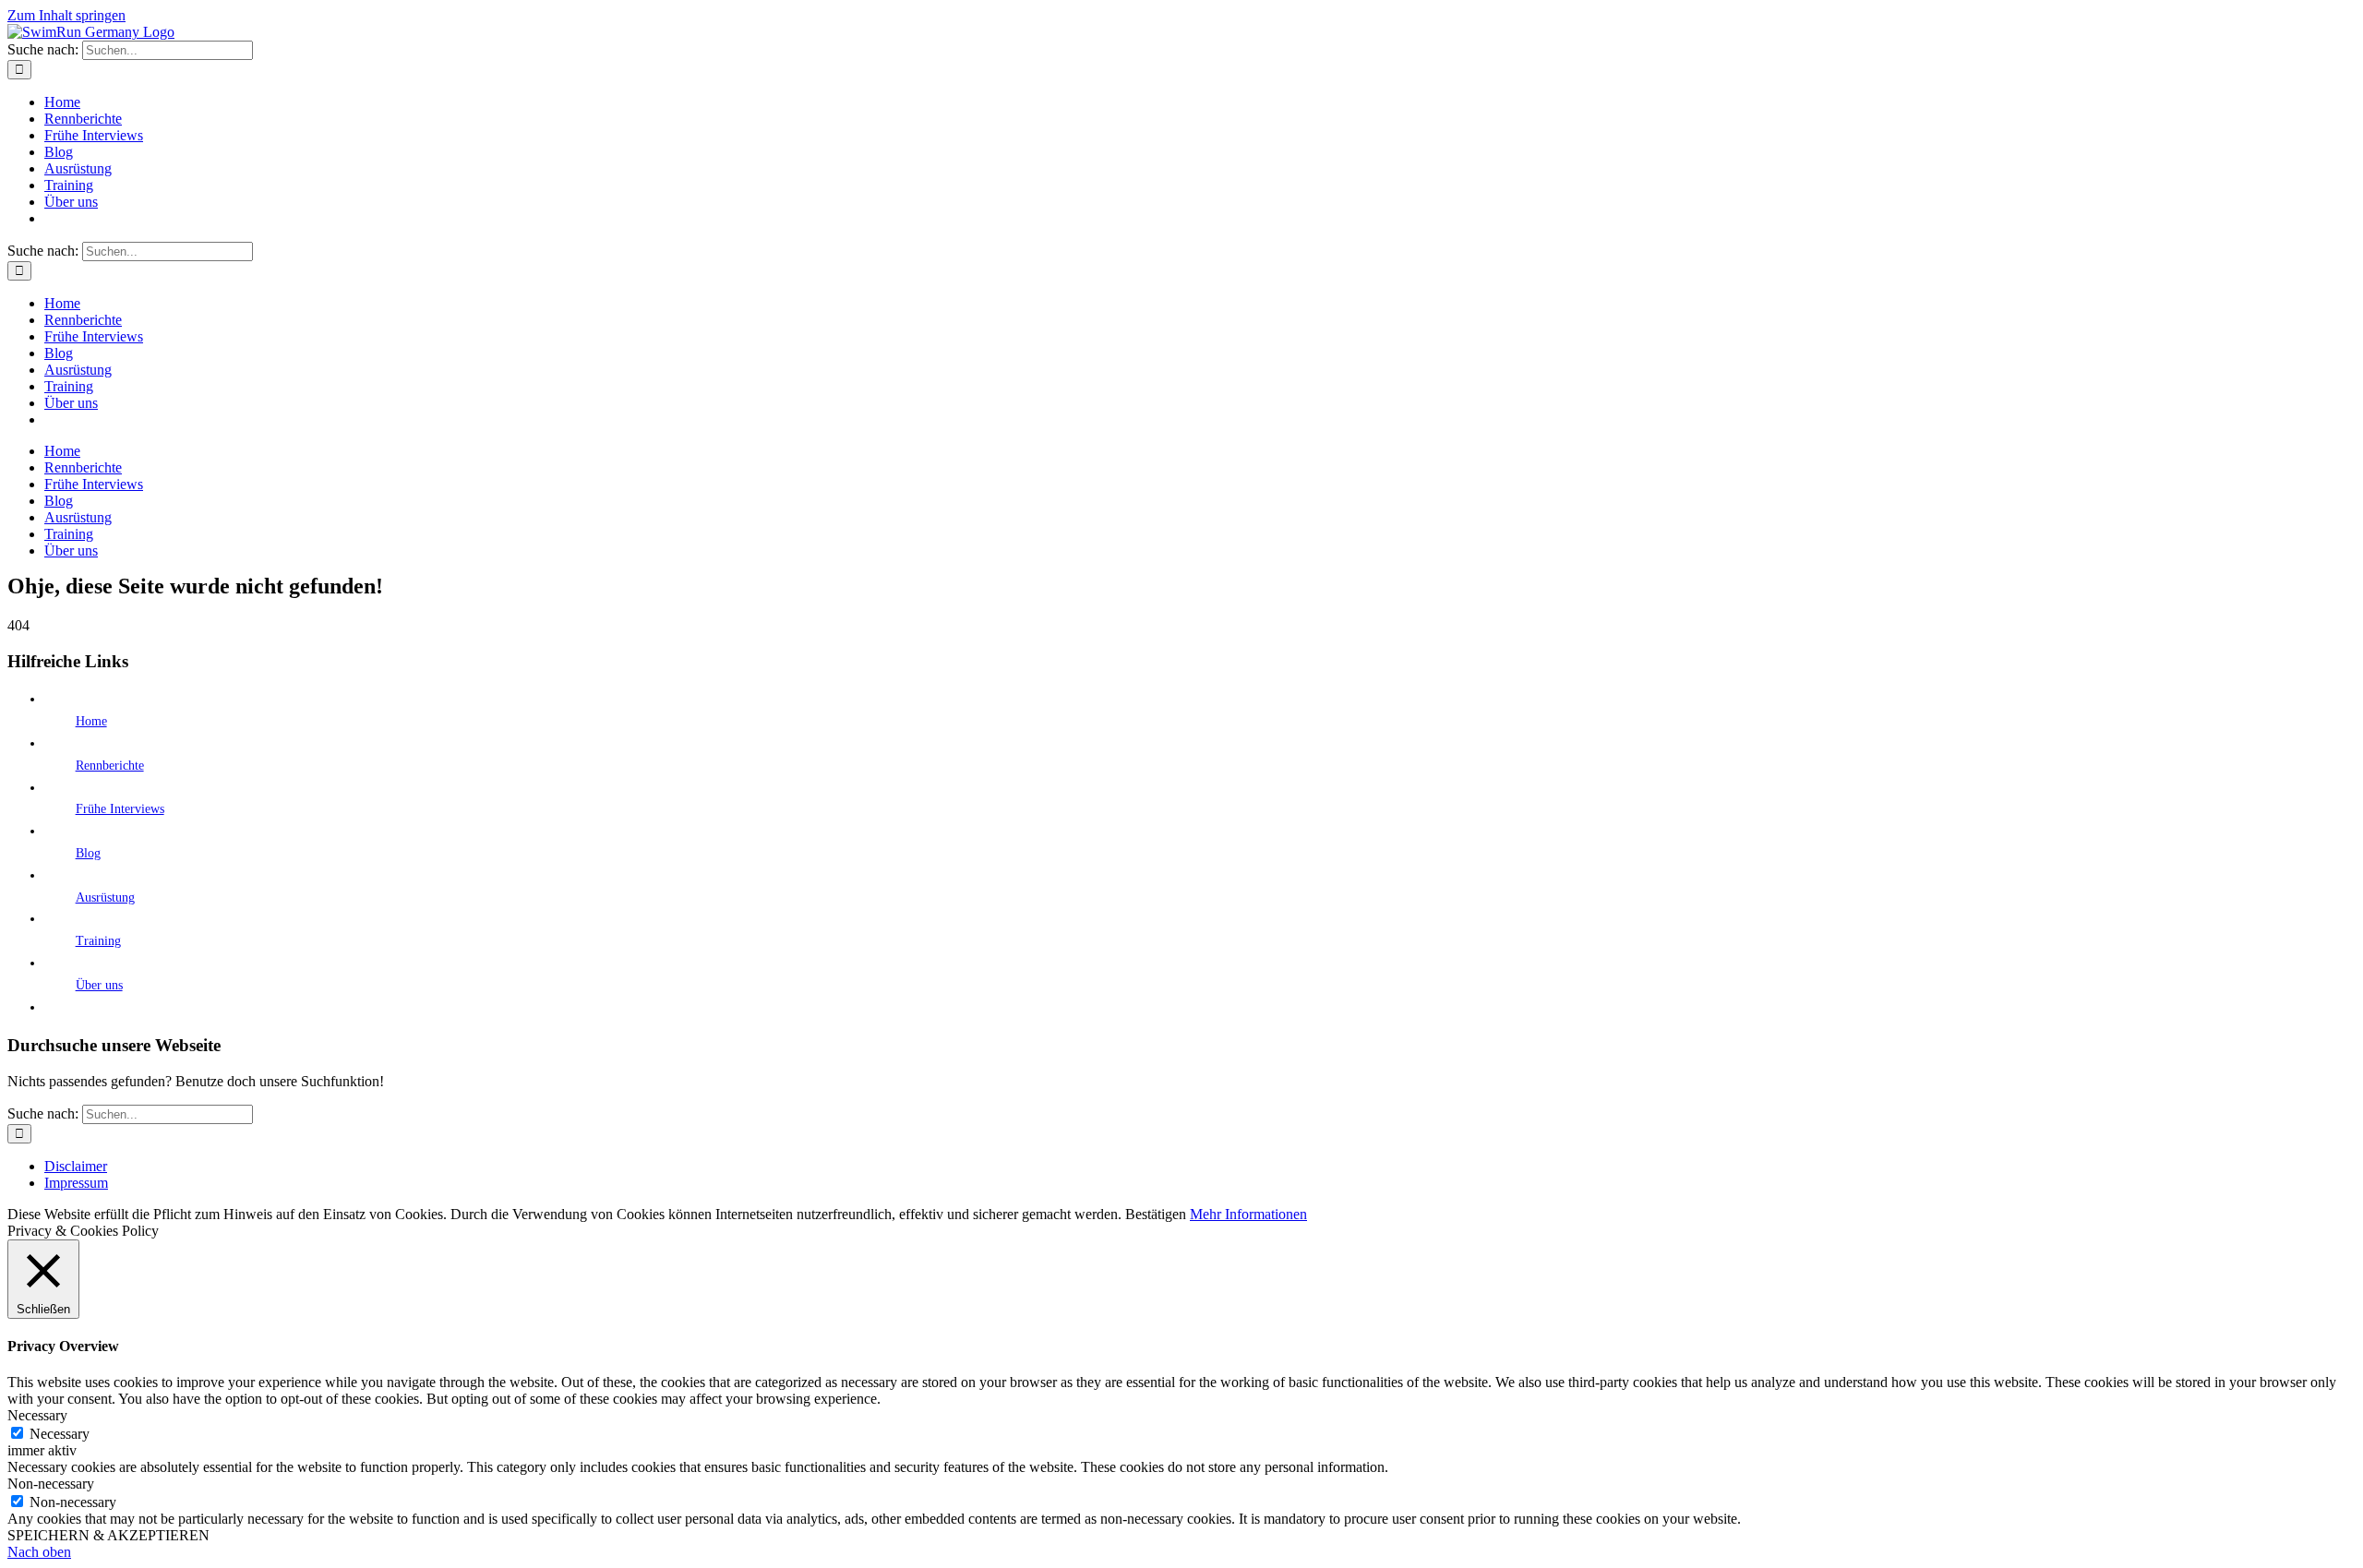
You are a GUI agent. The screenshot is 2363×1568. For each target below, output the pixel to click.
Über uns (99, 985)
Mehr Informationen (1248, 1214)
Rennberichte (110, 766)
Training (98, 941)
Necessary (60, 1434)
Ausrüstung (105, 898)
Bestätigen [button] (1156, 1214)
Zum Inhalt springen (66, 15)
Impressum (76, 1183)
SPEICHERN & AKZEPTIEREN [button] (108, 1535)
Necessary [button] (37, 1415)
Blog (88, 853)
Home (91, 721)
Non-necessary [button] (51, 1484)
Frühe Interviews (120, 809)
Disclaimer (76, 1166)
